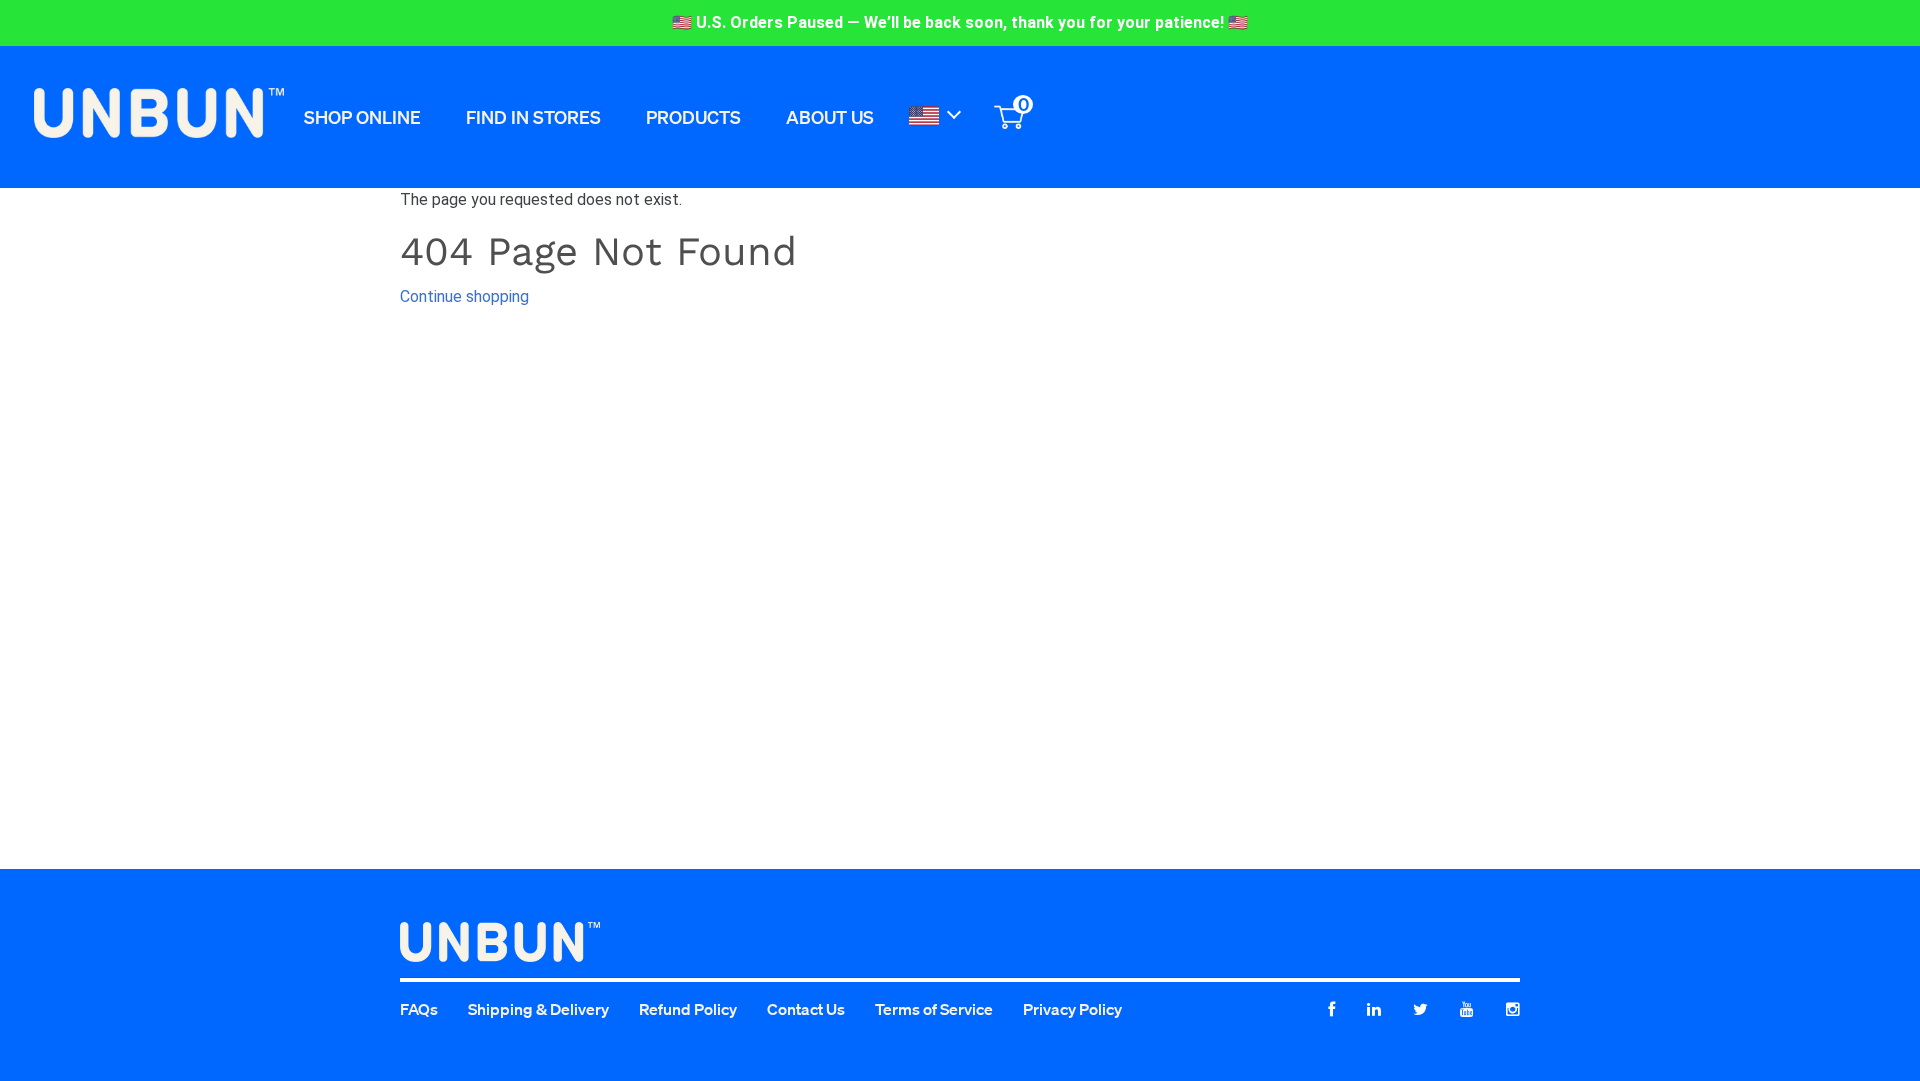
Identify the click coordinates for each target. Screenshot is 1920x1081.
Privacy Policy (1072, 1009)
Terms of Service (934, 1009)
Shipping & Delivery (538, 1009)
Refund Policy (688, 1009)
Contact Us (806, 1009)
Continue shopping (464, 296)
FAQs (419, 1009)
